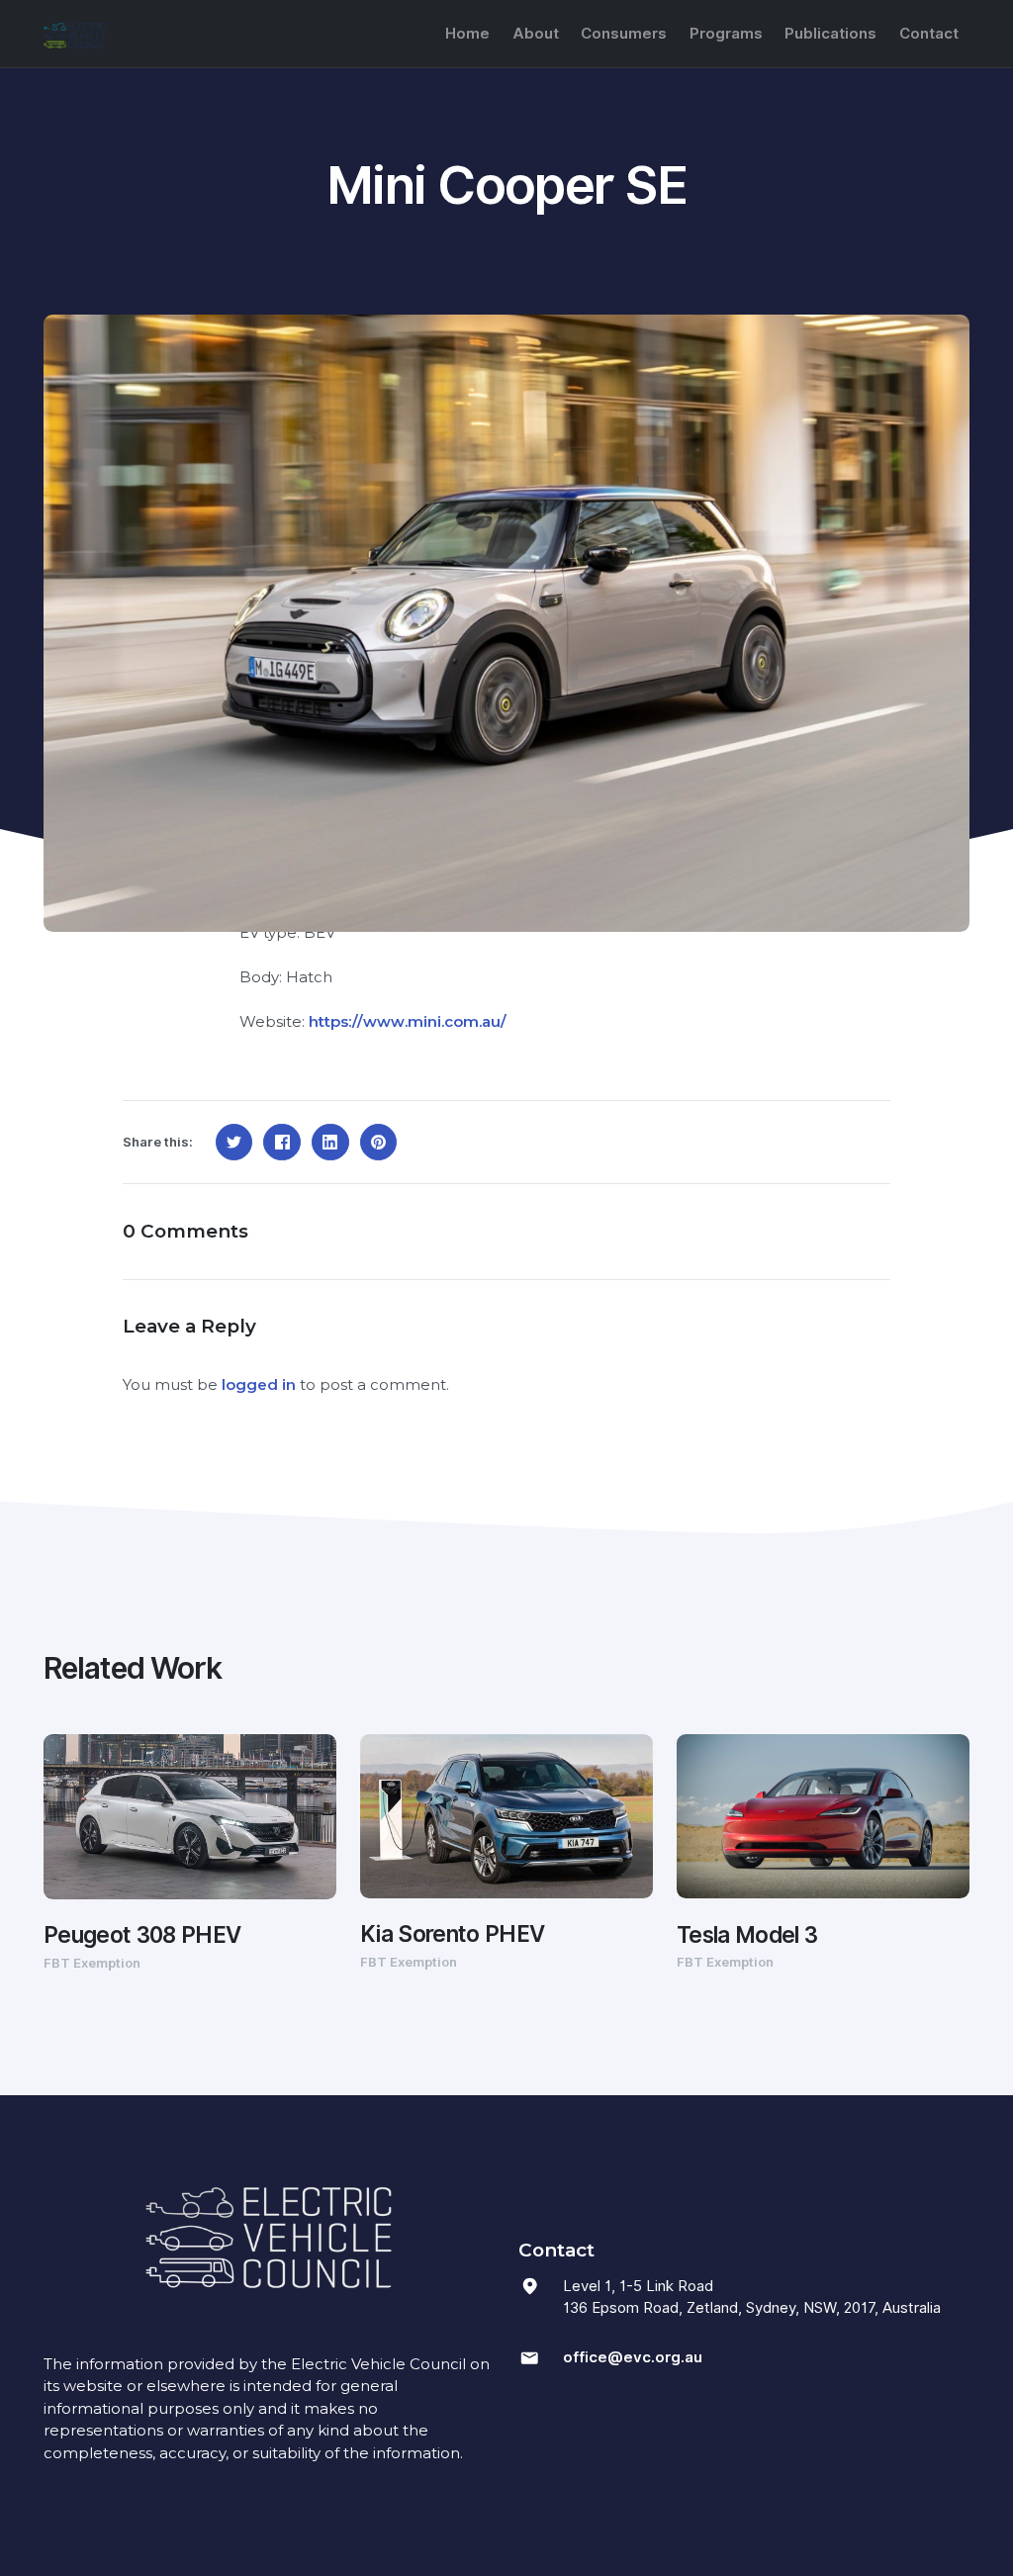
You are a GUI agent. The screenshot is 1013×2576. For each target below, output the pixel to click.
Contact (929, 34)
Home (467, 34)
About (536, 34)
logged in (259, 1384)
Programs (726, 34)
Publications (830, 34)
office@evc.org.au (633, 2357)
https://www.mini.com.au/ (408, 1021)
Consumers (624, 34)
